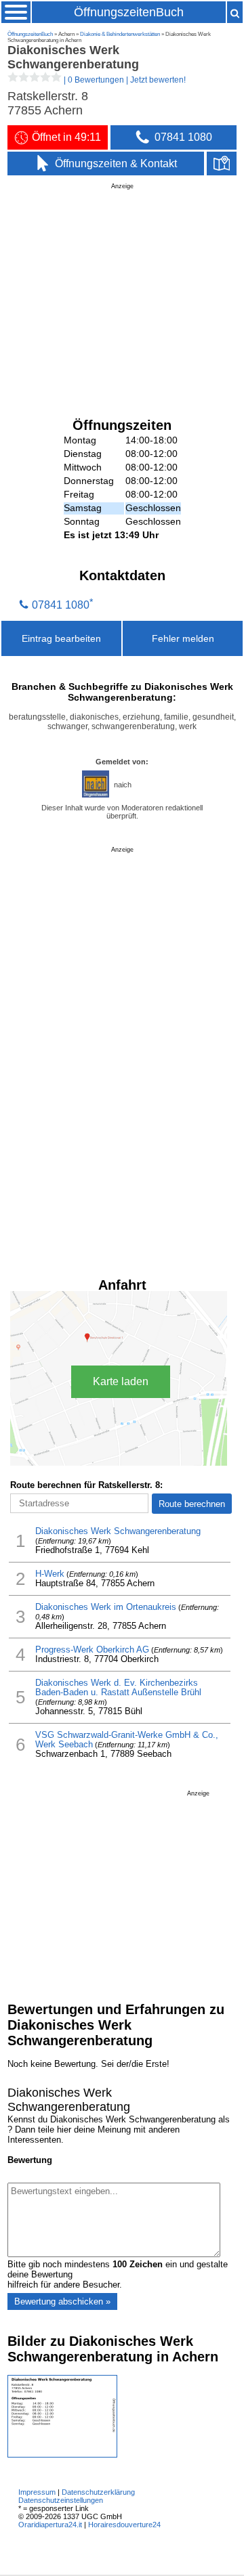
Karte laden (121, 1381)
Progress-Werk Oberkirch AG (92, 1650)
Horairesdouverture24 (124, 2525)
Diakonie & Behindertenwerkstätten (120, 34)
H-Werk (50, 1574)
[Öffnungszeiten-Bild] (62, 2454)
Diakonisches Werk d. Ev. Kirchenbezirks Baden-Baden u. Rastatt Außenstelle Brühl (118, 1688)
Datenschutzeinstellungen (61, 2500)
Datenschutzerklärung (98, 2492)
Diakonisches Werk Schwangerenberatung (118, 1531)
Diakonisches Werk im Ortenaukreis (106, 1607)
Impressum (37, 2492)
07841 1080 (61, 605)
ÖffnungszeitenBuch (129, 12)
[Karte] (222, 164)
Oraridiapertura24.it (50, 2525)
